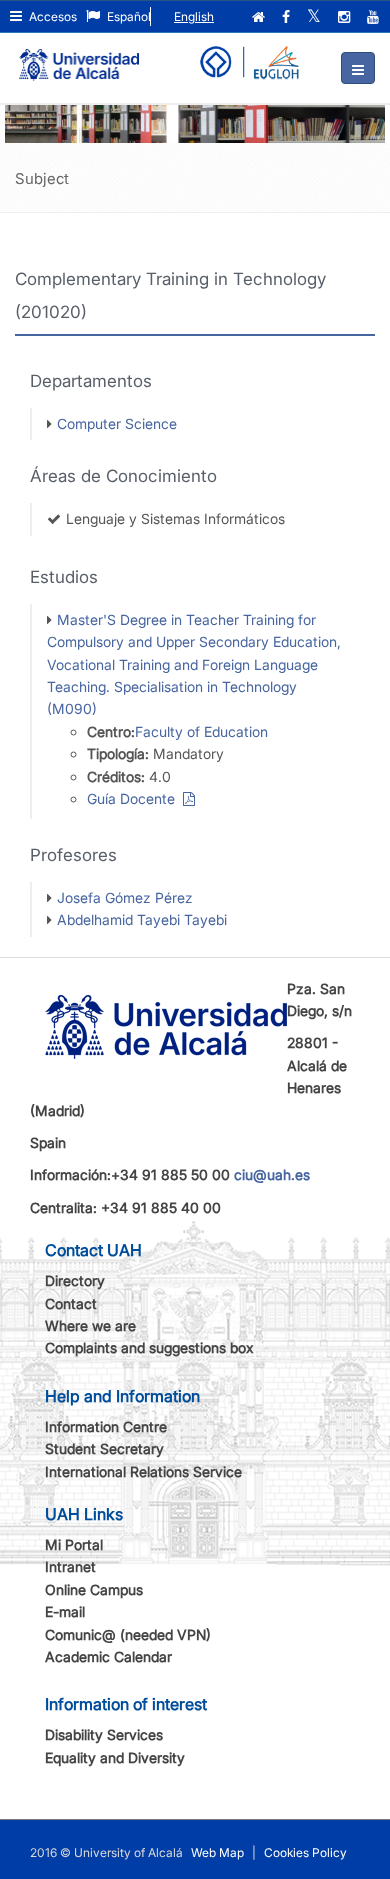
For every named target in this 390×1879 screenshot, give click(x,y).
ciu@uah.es (272, 1174)
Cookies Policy (305, 1852)
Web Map (217, 1852)
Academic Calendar (108, 1656)
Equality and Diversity (115, 1757)
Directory (75, 1280)
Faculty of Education (201, 731)
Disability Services (104, 1734)
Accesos (51, 16)
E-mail (65, 1611)
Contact (71, 1303)
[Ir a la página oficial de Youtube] (375, 17)
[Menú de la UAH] (358, 68)
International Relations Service (143, 1471)
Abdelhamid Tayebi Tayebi (142, 919)
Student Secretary (104, 1448)
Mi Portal (74, 1544)
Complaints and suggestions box (149, 1347)
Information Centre (106, 1426)
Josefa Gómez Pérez (125, 897)
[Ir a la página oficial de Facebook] (288, 17)
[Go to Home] (79, 56)
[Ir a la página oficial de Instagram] (346, 17)
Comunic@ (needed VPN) (128, 1634)
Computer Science (117, 423)
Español (127, 16)
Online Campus (94, 1589)
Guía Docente (135, 798)
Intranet (70, 1566)
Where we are (90, 1325)
